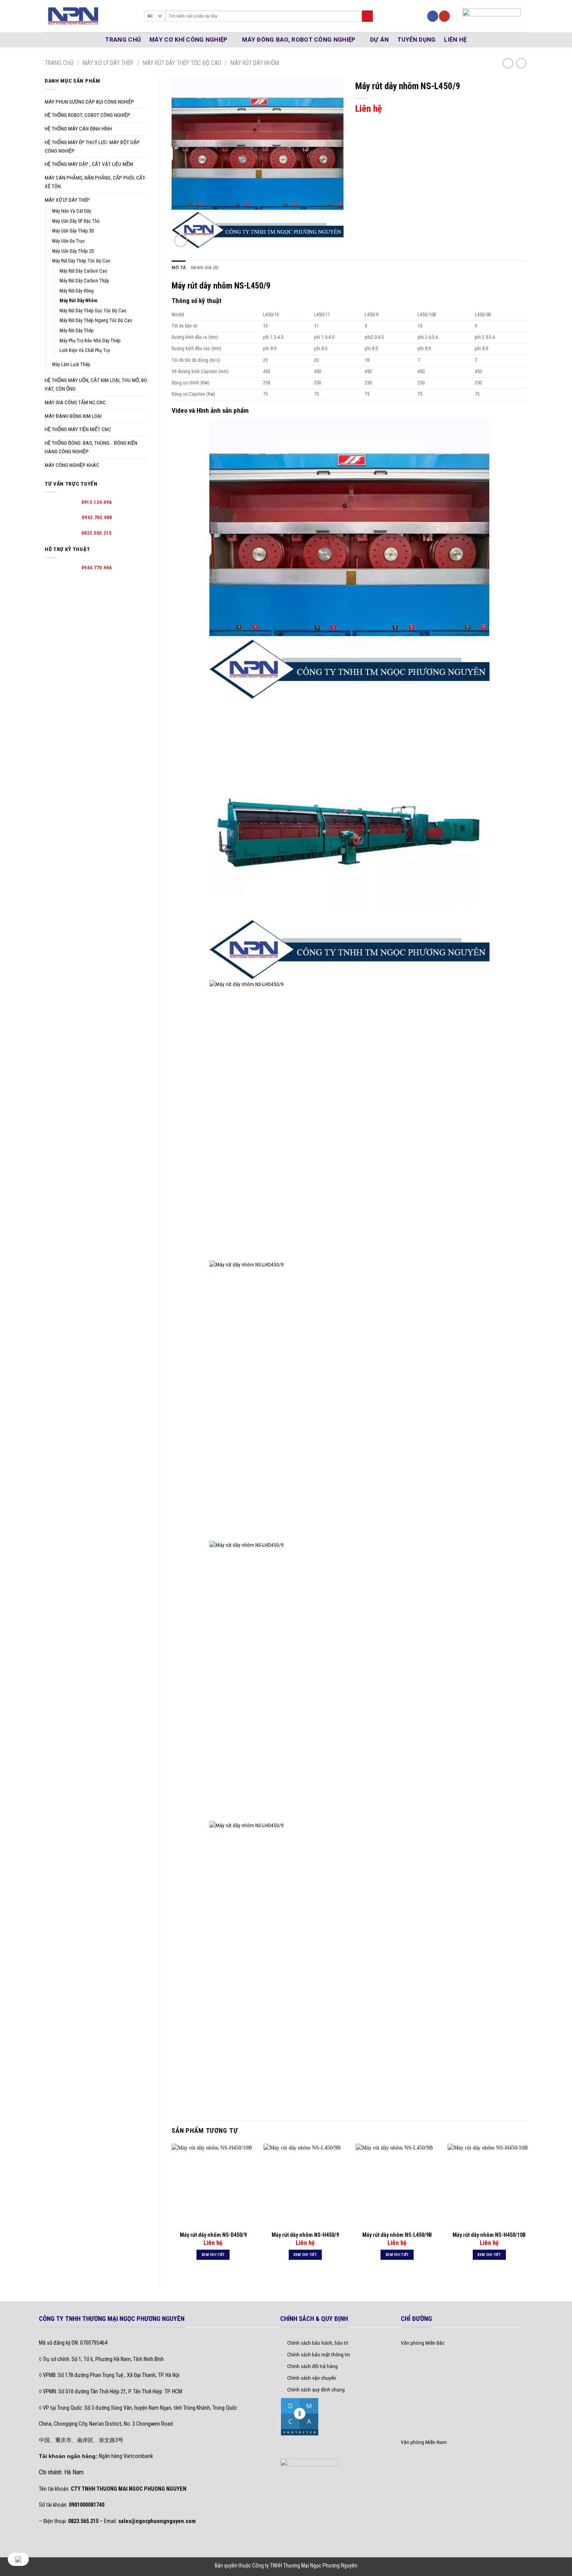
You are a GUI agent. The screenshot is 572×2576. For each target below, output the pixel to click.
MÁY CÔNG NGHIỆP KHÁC (72, 465)
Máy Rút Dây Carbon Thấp (84, 281)
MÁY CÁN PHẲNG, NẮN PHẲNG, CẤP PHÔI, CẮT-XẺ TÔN (95, 182)
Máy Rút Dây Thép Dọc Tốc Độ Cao (93, 311)
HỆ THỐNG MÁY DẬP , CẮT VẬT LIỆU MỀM (89, 164)
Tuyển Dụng (416, 40)
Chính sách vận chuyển (312, 2378)
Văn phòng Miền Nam (424, 2442)
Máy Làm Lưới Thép (71, 364)
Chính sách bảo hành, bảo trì (318, 2343)
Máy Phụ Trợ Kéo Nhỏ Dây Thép (90, 341)
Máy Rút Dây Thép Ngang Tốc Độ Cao (96, 320)
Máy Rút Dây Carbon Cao (83, 271)
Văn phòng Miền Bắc (423, 2343)
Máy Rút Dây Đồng (77, 291)
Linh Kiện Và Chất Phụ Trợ (85, 350)
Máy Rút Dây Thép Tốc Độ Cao (182, 63)
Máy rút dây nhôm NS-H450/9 (305, 2235)
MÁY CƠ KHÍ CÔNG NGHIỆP (189, 40)
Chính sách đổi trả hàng (312, 2366)
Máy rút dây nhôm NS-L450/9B (397, 2235)
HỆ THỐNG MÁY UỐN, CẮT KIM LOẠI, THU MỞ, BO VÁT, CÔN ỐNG (96, 384)
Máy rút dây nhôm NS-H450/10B (489, 2235)
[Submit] (367, 16)
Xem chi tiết (213, 2255)
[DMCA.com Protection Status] (300, 2416)
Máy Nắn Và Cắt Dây (72, 211)
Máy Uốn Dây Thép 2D (73, 251)
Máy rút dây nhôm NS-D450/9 (213, 2235)
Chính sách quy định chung (316, 2389)
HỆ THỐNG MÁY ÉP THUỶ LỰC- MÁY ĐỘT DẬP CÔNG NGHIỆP (92, 146)
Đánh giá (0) (205, 268)
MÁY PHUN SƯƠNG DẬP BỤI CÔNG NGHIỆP (89, 102)
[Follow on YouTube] (444, 16)
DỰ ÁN (380, 40)
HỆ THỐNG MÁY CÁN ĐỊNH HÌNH (78, 129)
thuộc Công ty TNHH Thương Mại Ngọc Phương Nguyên (298, 2565)
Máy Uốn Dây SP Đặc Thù (76, 221)
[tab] (179, 268)
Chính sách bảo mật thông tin (319, 2354)
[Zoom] (181, 240)
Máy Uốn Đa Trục (68, 241)
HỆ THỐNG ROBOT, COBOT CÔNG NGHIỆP (88, 115)
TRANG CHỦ (123, 40)
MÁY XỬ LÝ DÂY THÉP (108, 63)
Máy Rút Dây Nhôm (255, 63)
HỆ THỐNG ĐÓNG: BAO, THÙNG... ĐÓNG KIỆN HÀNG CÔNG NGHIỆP (91, 447)
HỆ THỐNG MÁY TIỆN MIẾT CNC (78, 429)
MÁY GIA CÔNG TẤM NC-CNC (75, 402)
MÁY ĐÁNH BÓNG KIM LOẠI (73, 416)
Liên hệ (455, 40)
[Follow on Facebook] (433, 16)
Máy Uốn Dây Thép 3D (73, 231)
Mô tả (179, 268)
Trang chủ (59, 63)
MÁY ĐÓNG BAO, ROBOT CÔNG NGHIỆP (299, 40)
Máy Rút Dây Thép (77, 331)
